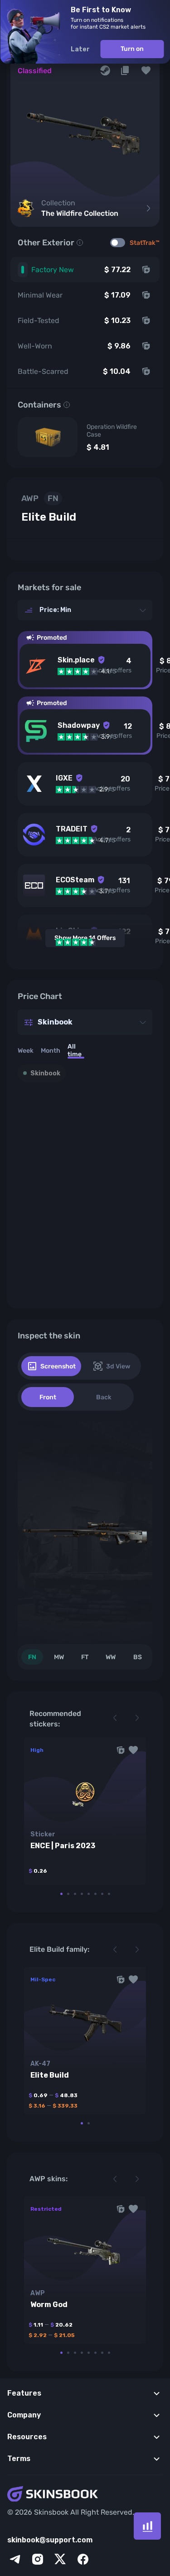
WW (111, 1657)
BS (138, 1657)
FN (32, 1657)
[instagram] (38, 2559)
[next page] (137, 1718)
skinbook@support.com (50, 2540)
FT (85, 1657)
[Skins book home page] (85, 2495)
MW (59, 1657)
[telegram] (15, 2559)
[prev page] (115, 1718)
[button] (146, 70)
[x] (60, 2559)
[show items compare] (147, 2526)
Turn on (132, 49)
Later (80, 49)
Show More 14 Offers (85, 938)
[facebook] (83, 2559)
